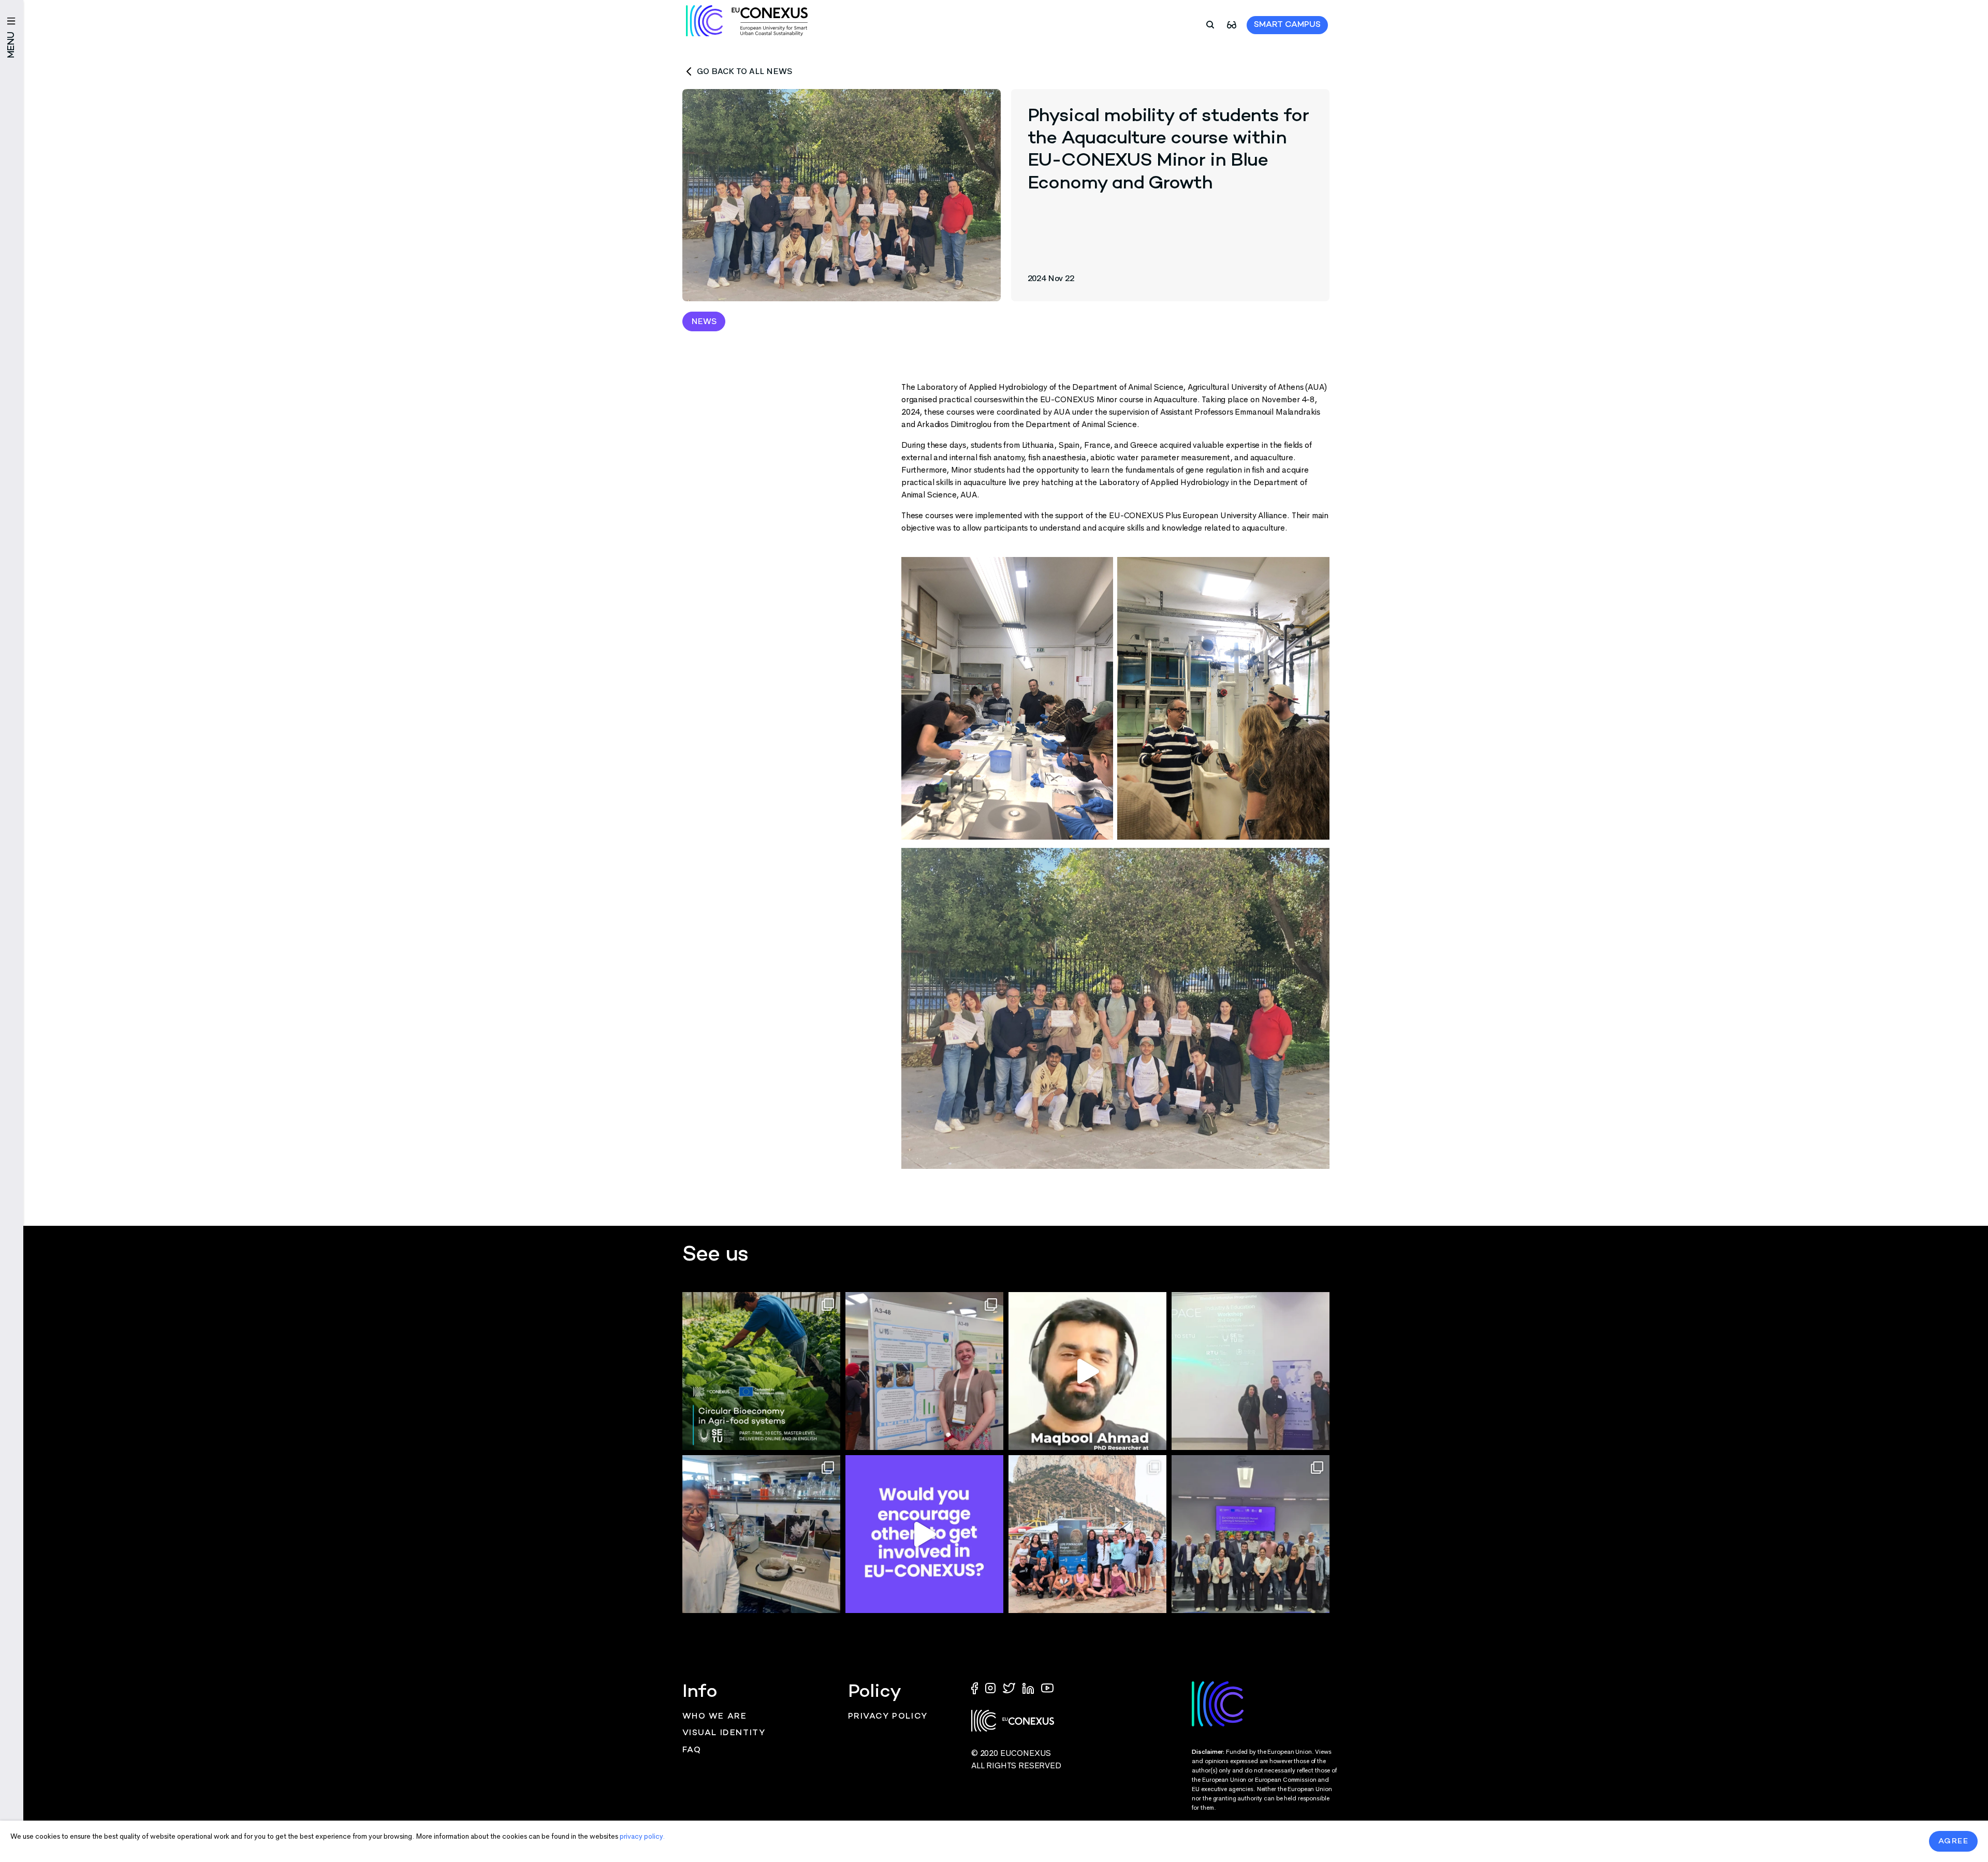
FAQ (692, 1750)
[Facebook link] (977, 1687)
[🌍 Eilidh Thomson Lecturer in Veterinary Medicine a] (924, 1371)
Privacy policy (888, 1717)
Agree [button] (1954, 1841)
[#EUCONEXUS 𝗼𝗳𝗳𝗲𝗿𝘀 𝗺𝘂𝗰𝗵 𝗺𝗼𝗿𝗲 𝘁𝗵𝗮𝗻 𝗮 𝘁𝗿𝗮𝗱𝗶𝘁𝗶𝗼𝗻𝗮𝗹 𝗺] (924, 1534)
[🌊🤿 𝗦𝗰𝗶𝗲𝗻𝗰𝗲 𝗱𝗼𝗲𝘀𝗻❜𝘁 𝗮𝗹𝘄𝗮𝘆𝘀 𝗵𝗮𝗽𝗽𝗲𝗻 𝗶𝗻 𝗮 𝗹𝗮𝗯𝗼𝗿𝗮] (1087, 1534)
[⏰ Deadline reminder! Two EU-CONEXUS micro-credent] (761, 1371)
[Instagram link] (991, 1687)
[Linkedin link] (1029, 1687)
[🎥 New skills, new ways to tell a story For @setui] (761, 1534)
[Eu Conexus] (747, 21)
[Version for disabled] (1232, 24)
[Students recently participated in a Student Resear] (1251, 1371)
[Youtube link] (1047, 1687)
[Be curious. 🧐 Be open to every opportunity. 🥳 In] (1087, 1371)
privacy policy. (642, 1836)
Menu (12, 45)
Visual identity (724, 1733)
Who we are (715, 1717)
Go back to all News (744, 71)
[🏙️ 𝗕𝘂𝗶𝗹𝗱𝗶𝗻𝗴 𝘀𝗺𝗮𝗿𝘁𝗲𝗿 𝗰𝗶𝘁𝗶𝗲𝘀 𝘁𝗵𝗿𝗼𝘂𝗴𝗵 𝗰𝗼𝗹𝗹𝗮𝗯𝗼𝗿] (1251, 1534)
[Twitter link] (1010, 1687)
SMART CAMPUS (1287, 25)
